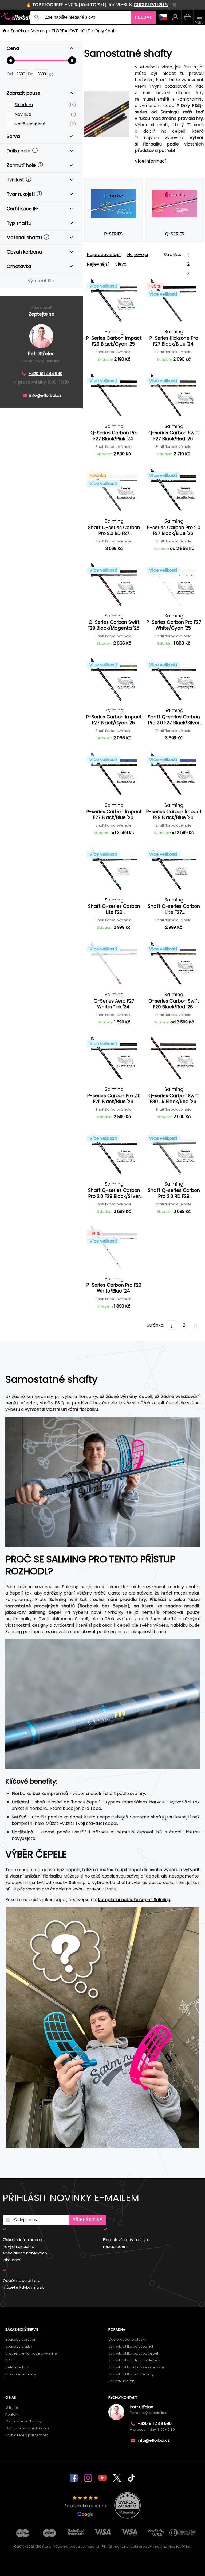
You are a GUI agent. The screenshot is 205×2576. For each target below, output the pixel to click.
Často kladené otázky (127, 2339)
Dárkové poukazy (21, 2374)
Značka (18, 31)
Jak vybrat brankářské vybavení (136, 2367)
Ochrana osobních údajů (27, 2428)
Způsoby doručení (21, 2339)
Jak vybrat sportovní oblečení (134, 2360)
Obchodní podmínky (23, 2421)
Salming (39, 31)
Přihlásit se (87, 2220)
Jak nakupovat (121, 2381)
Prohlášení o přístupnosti (27, 2435)
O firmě (12, 2407)
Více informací (150, 161)
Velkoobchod (17, 2367)
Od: (11, 74)
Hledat (143, 17)
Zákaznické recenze (85, 2506)
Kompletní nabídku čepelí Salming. (135, 1900)
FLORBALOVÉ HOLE (71, 31)
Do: (32, 74)
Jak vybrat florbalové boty (131, 2374)
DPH (9, 2360)
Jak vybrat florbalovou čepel (133, 2353)
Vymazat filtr (41, 281)
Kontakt (12, 2414)
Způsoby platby (19, 2346)
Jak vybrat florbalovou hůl (131, 2346)
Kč (51, 74)
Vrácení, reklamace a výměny (31, 2353)
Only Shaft (105, 31)
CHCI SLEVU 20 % (151, 5)
